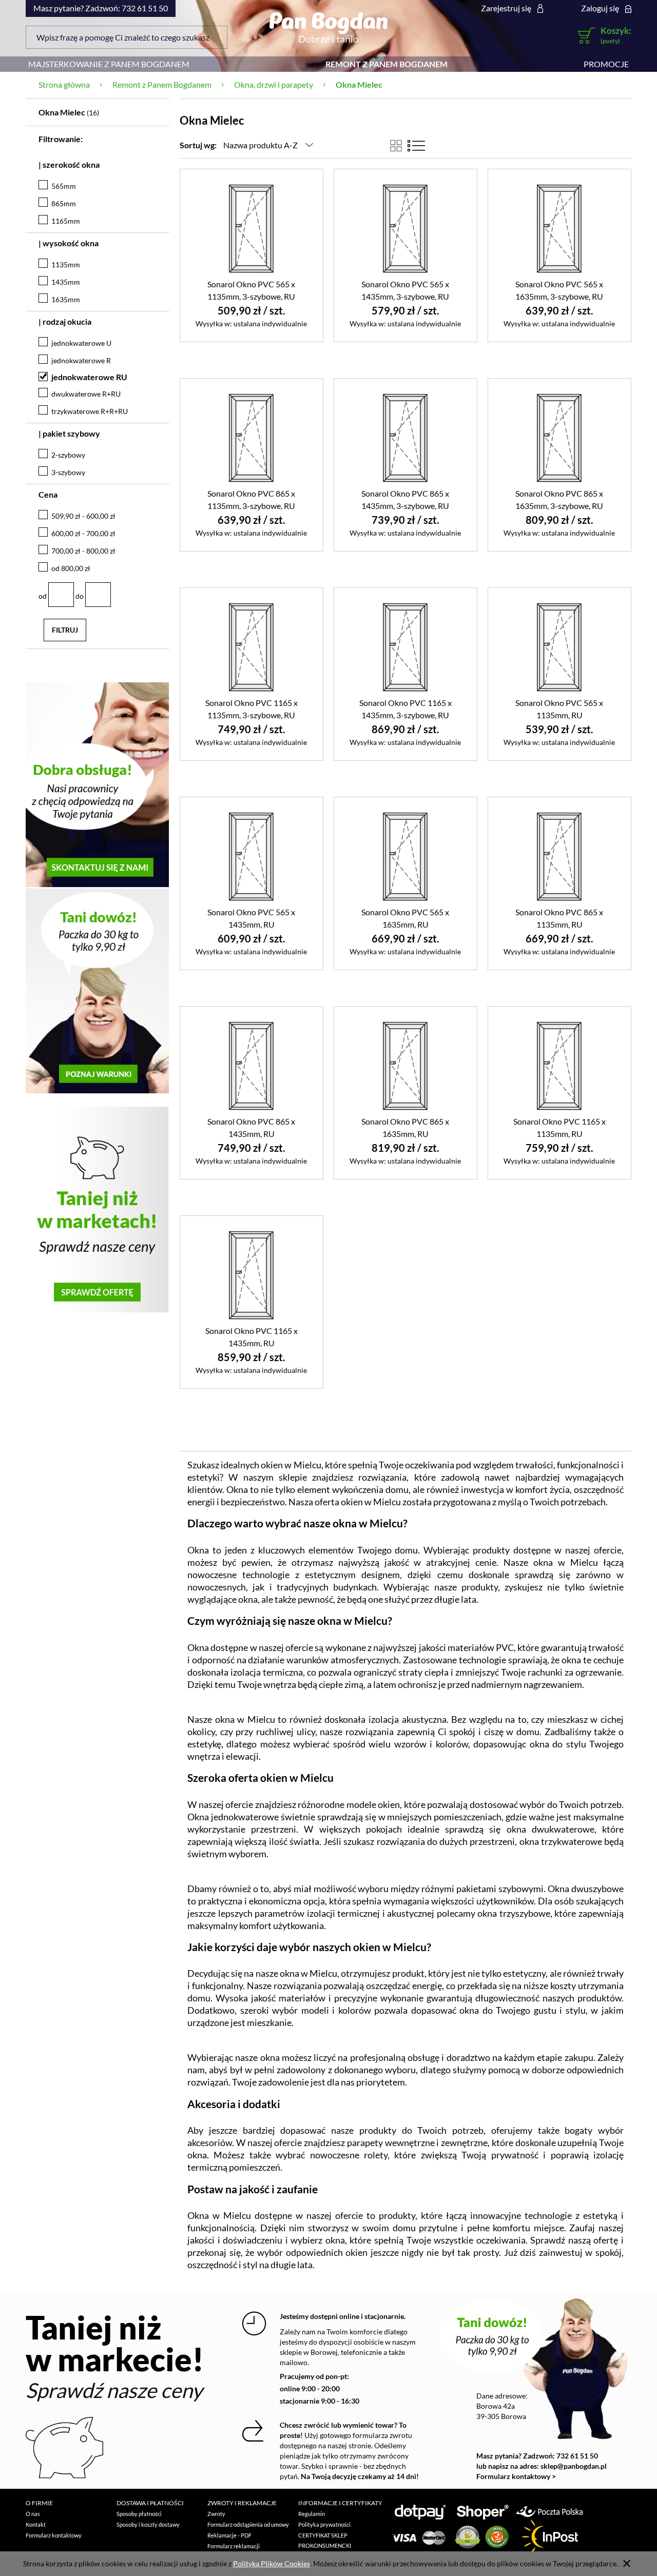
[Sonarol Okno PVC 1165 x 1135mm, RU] (559, 1065)
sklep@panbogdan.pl (574, 2466)
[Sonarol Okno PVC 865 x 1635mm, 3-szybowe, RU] (559, 437)
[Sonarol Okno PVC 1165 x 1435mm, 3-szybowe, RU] (405, 646)
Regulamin (312, 2514)
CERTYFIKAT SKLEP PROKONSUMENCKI (325, 2540)
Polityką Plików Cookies (272, 2563)
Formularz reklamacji (234, 2546)
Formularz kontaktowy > (516, 2476)
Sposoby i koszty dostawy (148, 2524)
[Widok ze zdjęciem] (396, 146)
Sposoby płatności (139, 2514)
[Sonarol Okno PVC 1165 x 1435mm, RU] (252, 1274)
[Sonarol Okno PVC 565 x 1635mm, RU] (405, 856)
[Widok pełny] (416, 146)
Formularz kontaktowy (54, 2535)
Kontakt (36, 2524)
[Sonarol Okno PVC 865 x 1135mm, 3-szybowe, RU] (252, 437)
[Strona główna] (328, 27)
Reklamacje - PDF (229, 2535)
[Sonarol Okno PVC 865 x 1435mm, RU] (252, 1065)
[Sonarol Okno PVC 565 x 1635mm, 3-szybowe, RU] (559, 228)
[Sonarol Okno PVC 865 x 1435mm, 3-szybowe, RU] (405, 437)
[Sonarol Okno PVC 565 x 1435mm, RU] (252, 856)
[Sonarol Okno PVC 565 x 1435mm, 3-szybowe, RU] (405, 228)
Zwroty (216, 2514)
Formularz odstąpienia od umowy (248, 2524)
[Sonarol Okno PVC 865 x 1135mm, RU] (559, 856)
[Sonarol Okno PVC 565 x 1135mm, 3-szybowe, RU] (252, 228)
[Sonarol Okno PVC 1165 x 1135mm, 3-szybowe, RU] (252, 646)
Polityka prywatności (324, 2524)
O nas (33, 2514)
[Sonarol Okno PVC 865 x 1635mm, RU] (405, 1065)
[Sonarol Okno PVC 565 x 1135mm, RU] (559, 646)
